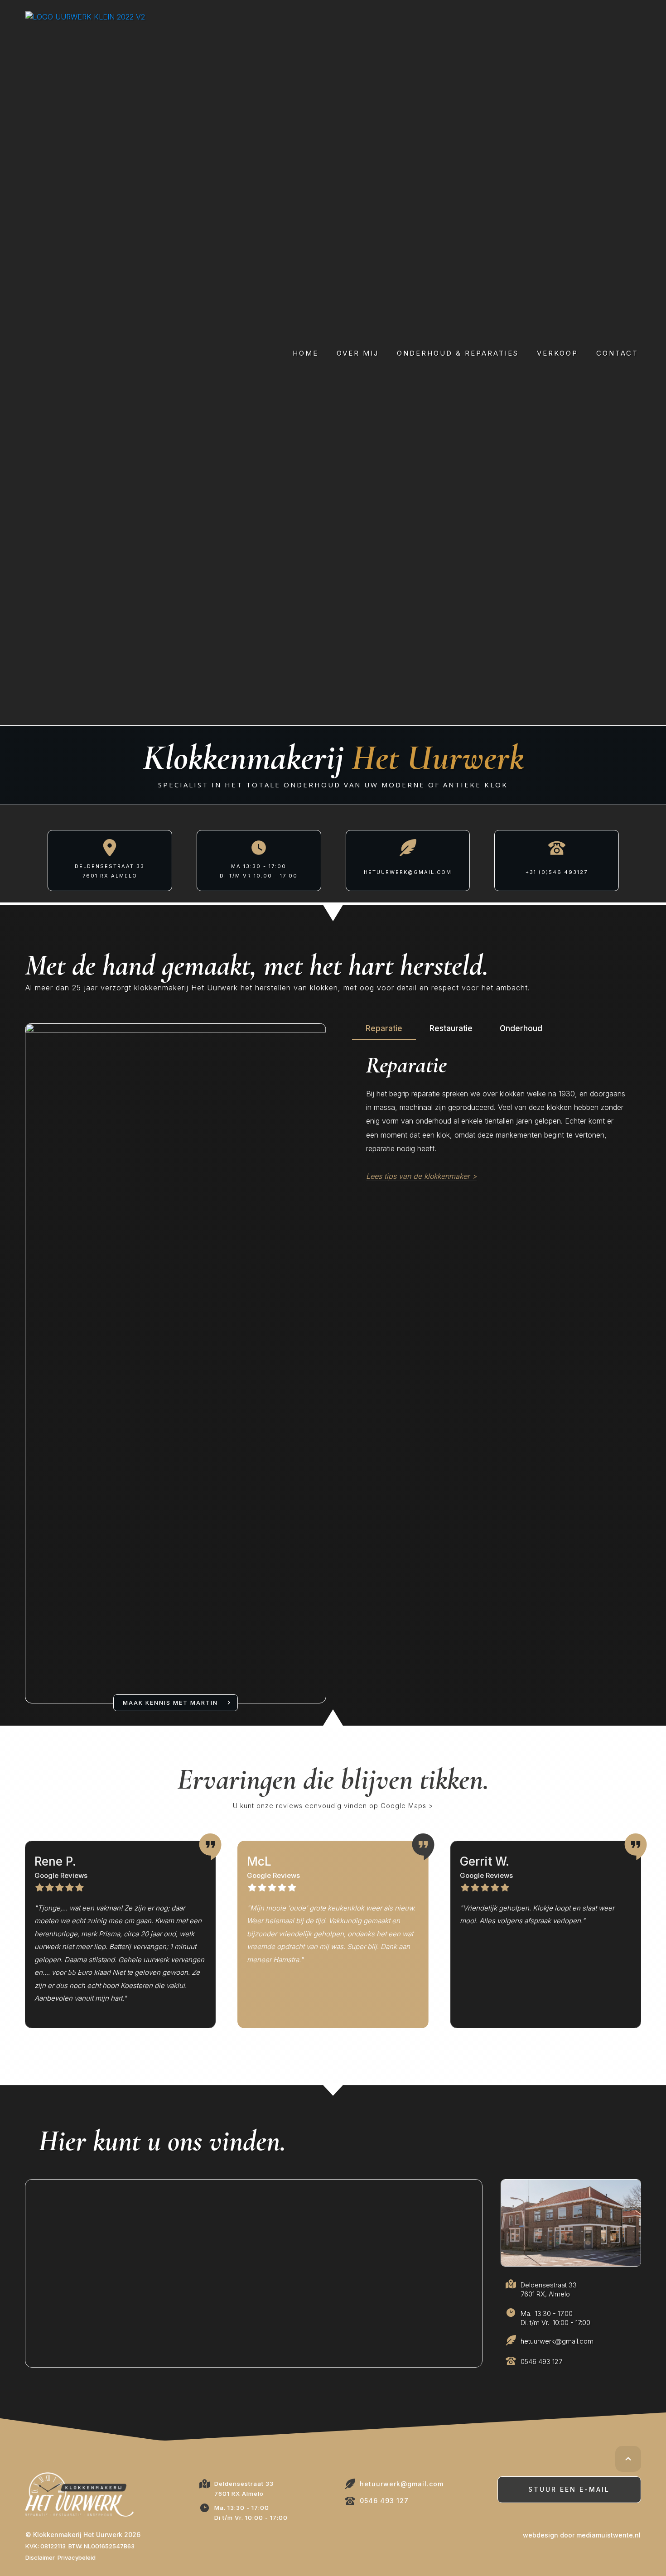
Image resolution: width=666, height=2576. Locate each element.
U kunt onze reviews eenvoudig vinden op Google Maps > (333, 1806)
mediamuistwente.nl (608, 2535)
